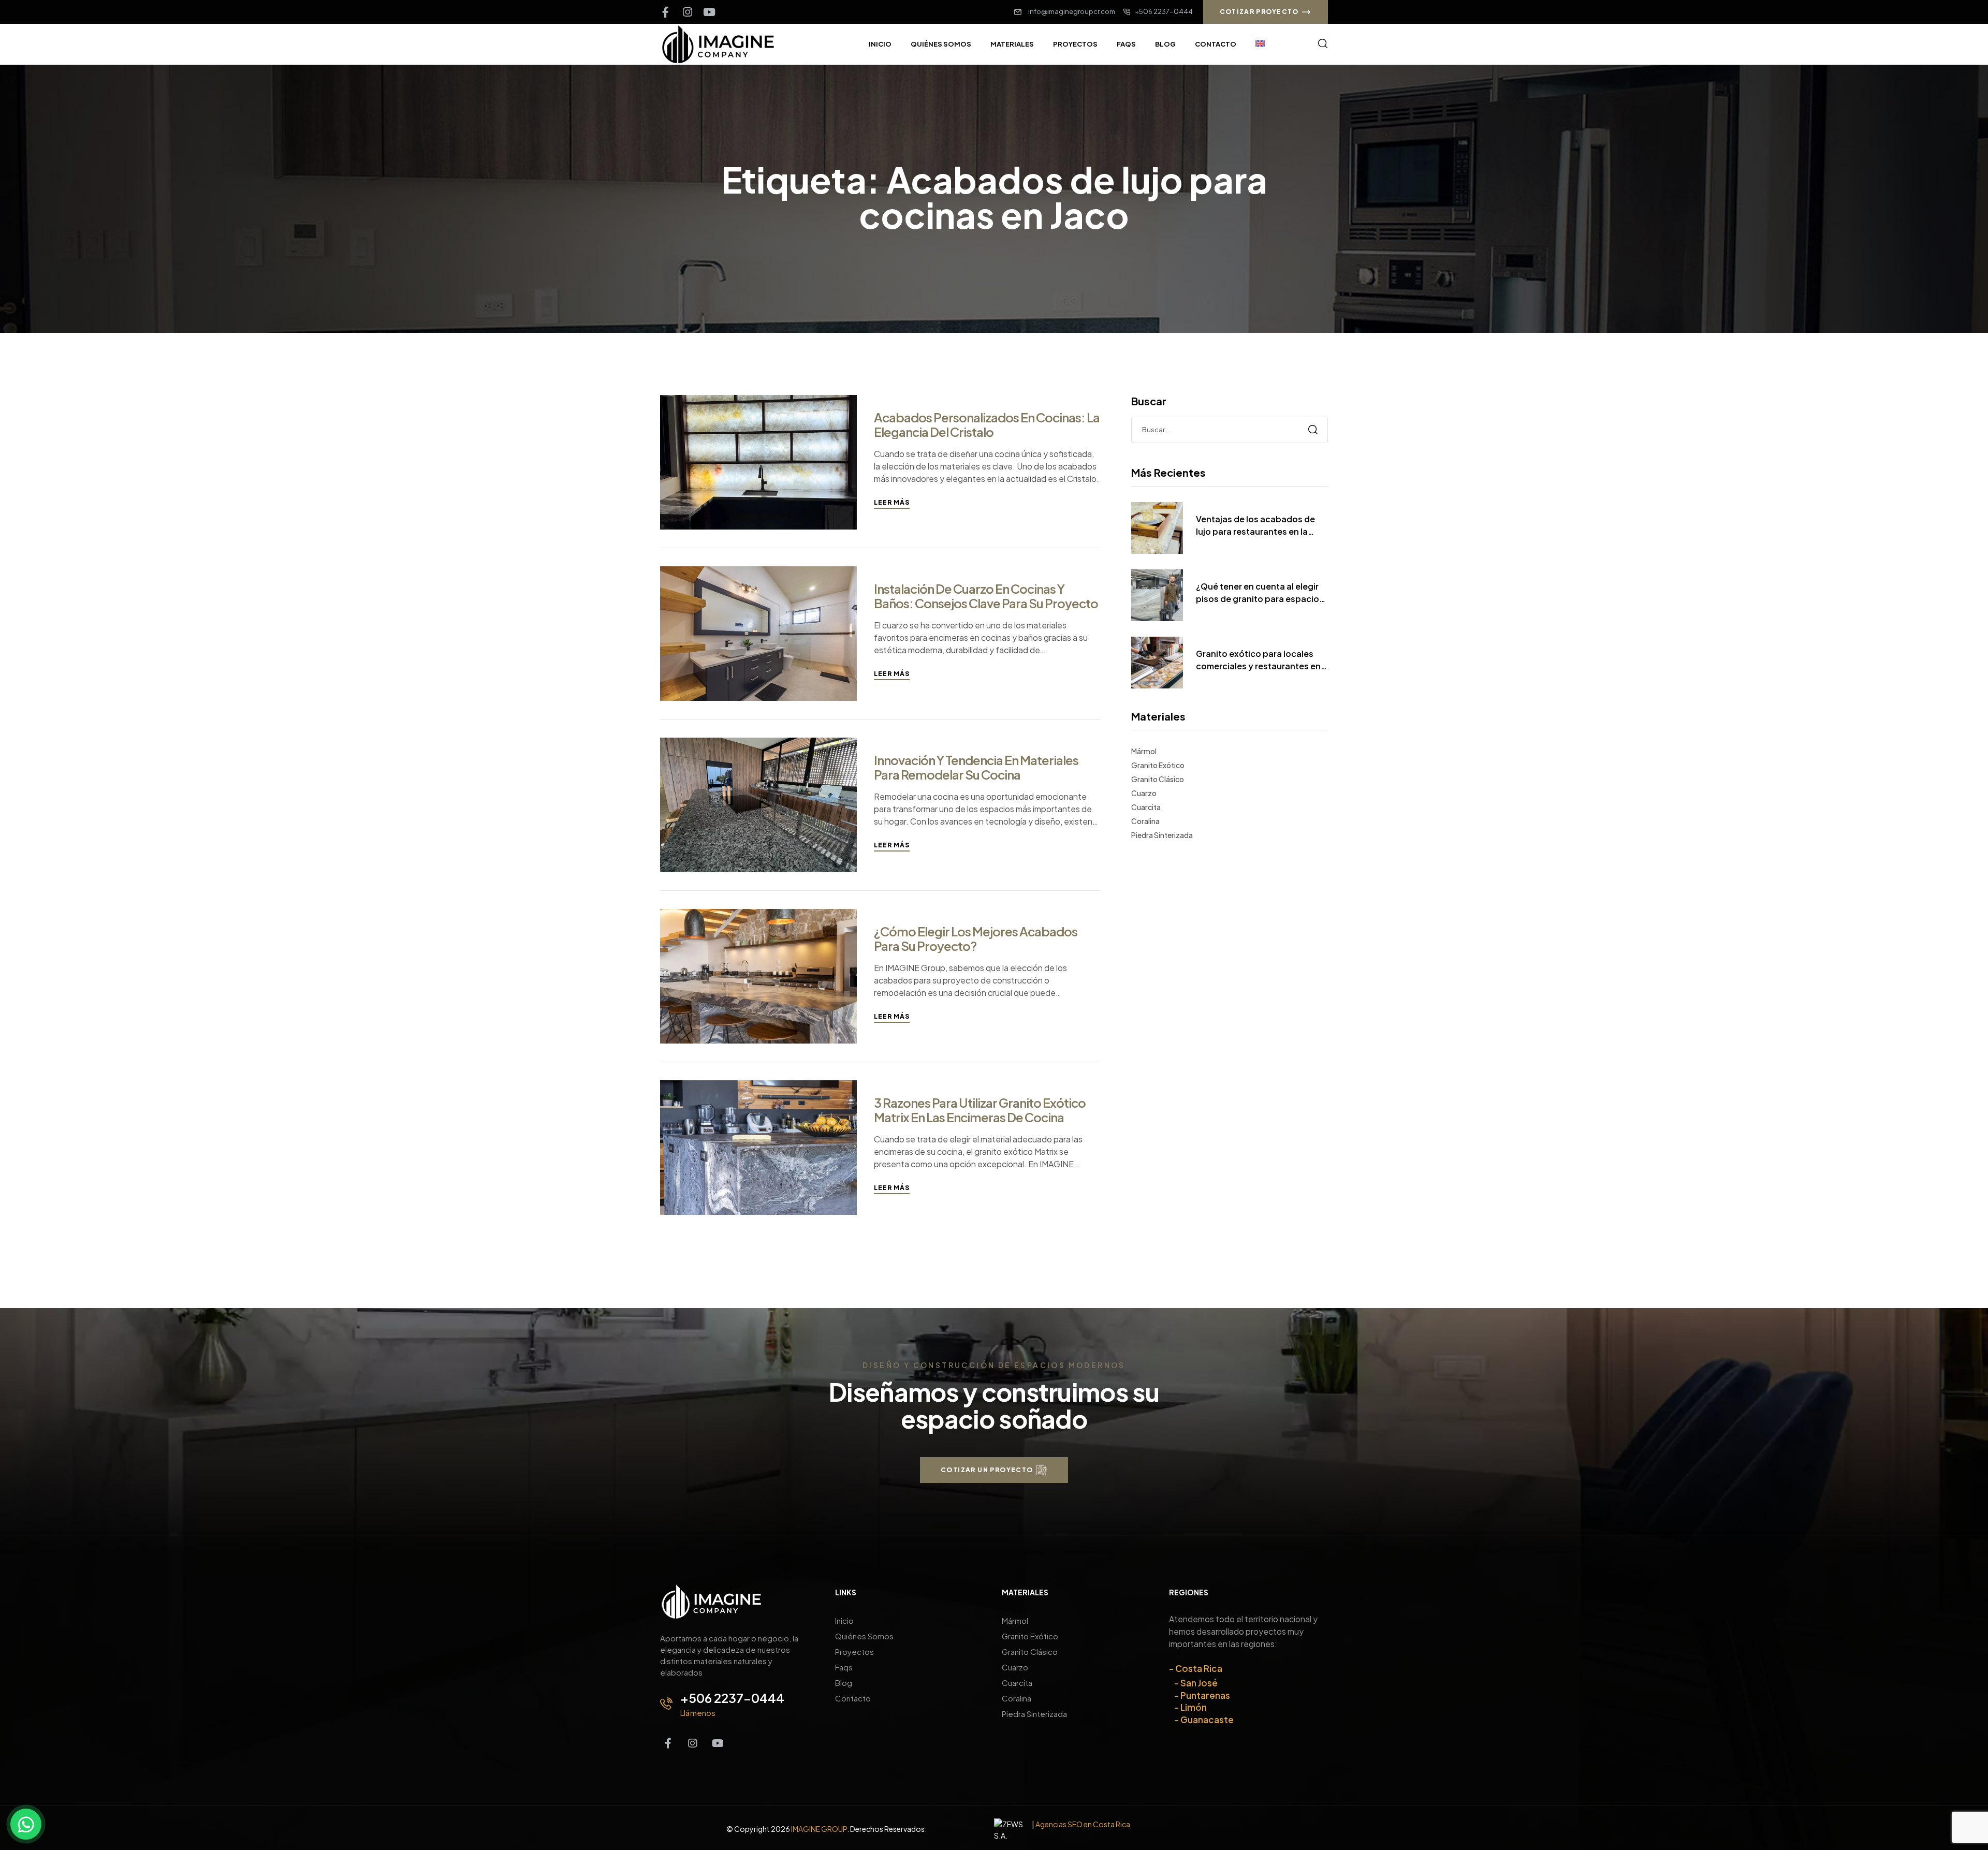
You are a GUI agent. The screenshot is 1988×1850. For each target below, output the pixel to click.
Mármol (1144, 751)
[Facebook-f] (666, 12)
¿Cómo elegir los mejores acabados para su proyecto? (976, 938)
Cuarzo (1144, 793)
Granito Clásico (1158, 779)
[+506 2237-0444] (666, 1704)
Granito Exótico (1158, 765)
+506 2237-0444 (732, 1698)
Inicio (844, 1620)
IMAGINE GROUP (819, 1829)
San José (1199, 1683)
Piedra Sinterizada (1162, 835)
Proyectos (854, 1651)
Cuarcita (1146, 807)
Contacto (853, 1698)
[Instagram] (687, 12)
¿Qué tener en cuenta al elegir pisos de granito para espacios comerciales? (1260, 593)
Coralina (1145, 821)
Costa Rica (1199, 1668)
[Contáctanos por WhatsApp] (26, 1824)
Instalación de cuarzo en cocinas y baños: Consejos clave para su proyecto (986, 596)
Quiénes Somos (864, 1636)
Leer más (892, 502)
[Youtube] (709, 12)
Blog (844, 1683)
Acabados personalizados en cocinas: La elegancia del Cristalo (987, 424)
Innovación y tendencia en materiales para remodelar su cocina (976, 767)
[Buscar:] (1230, 429)
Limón (1194, 1707)
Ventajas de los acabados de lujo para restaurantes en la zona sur (1255, 526)
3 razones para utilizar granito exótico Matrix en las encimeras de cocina (980, 1110)
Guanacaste (1207, 1720)
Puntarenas (1205, 1695)
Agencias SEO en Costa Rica (1083, 1824)
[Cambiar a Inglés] (1260, 44)
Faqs (844, 1667)
